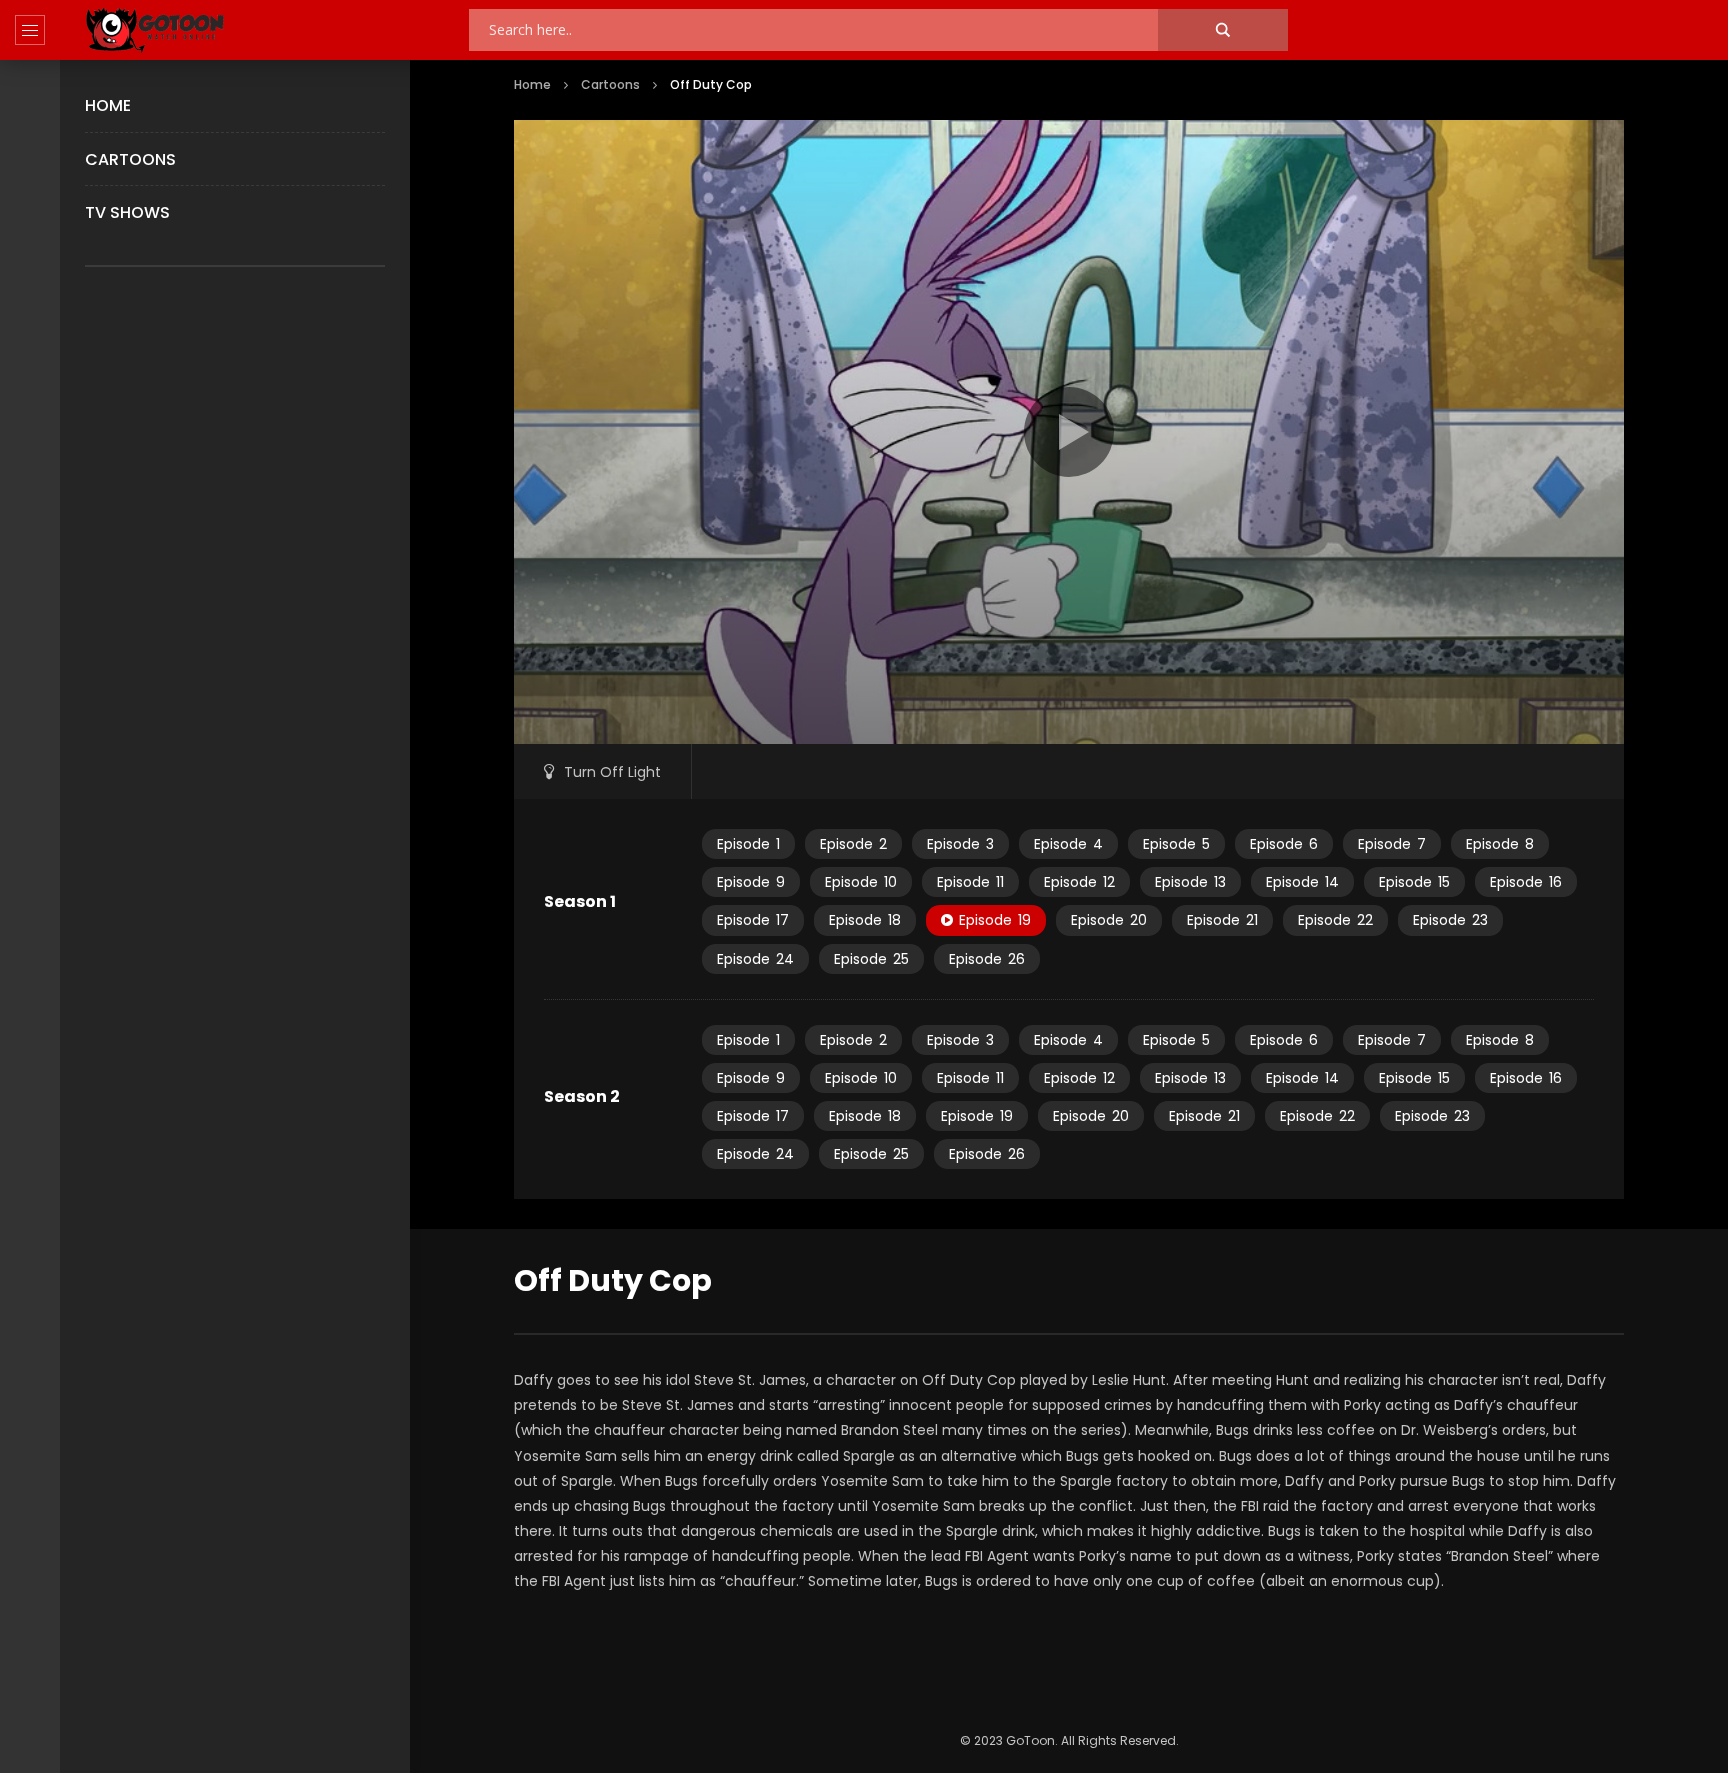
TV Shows (127, 212)
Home (108, 105)
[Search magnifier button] (1223, 30)
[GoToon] (155, 30)
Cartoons (130, 159)
